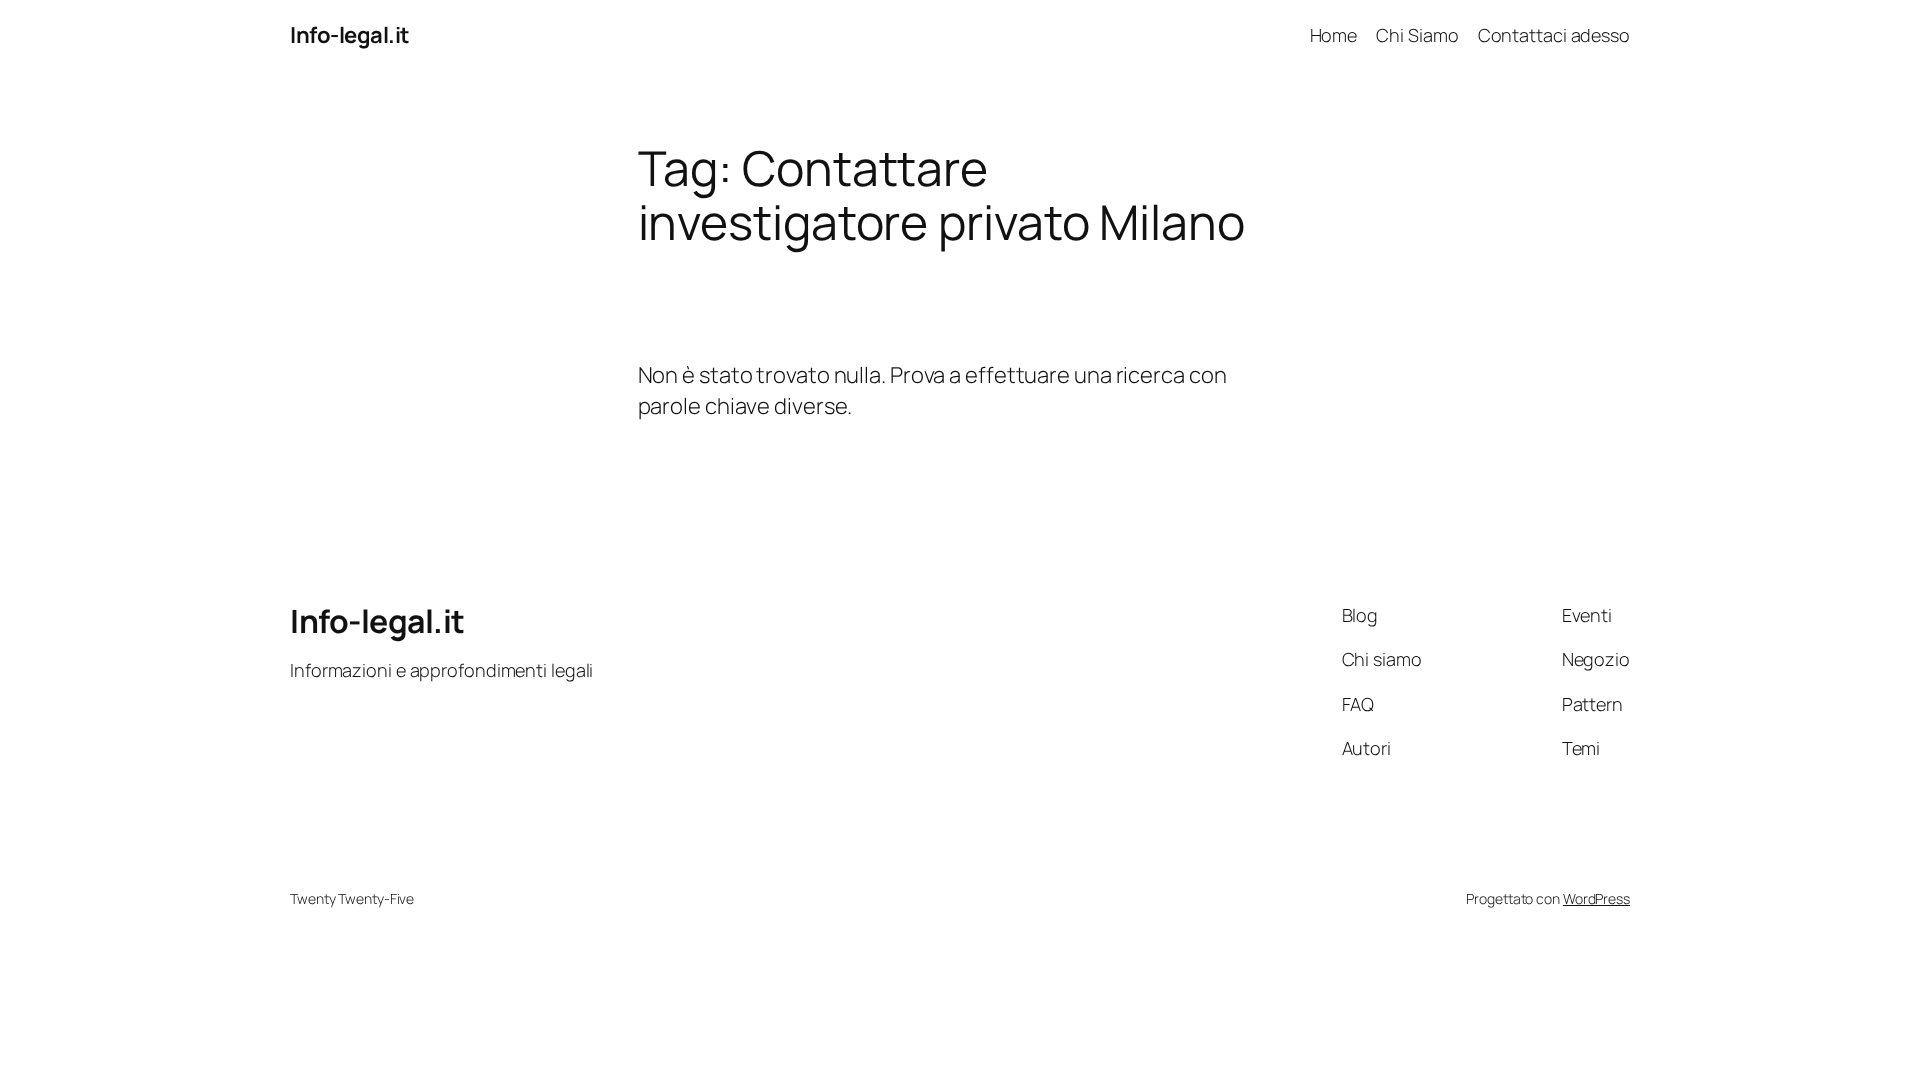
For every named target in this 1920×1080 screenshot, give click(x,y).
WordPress (1596, 898)
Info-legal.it (350, 35)
